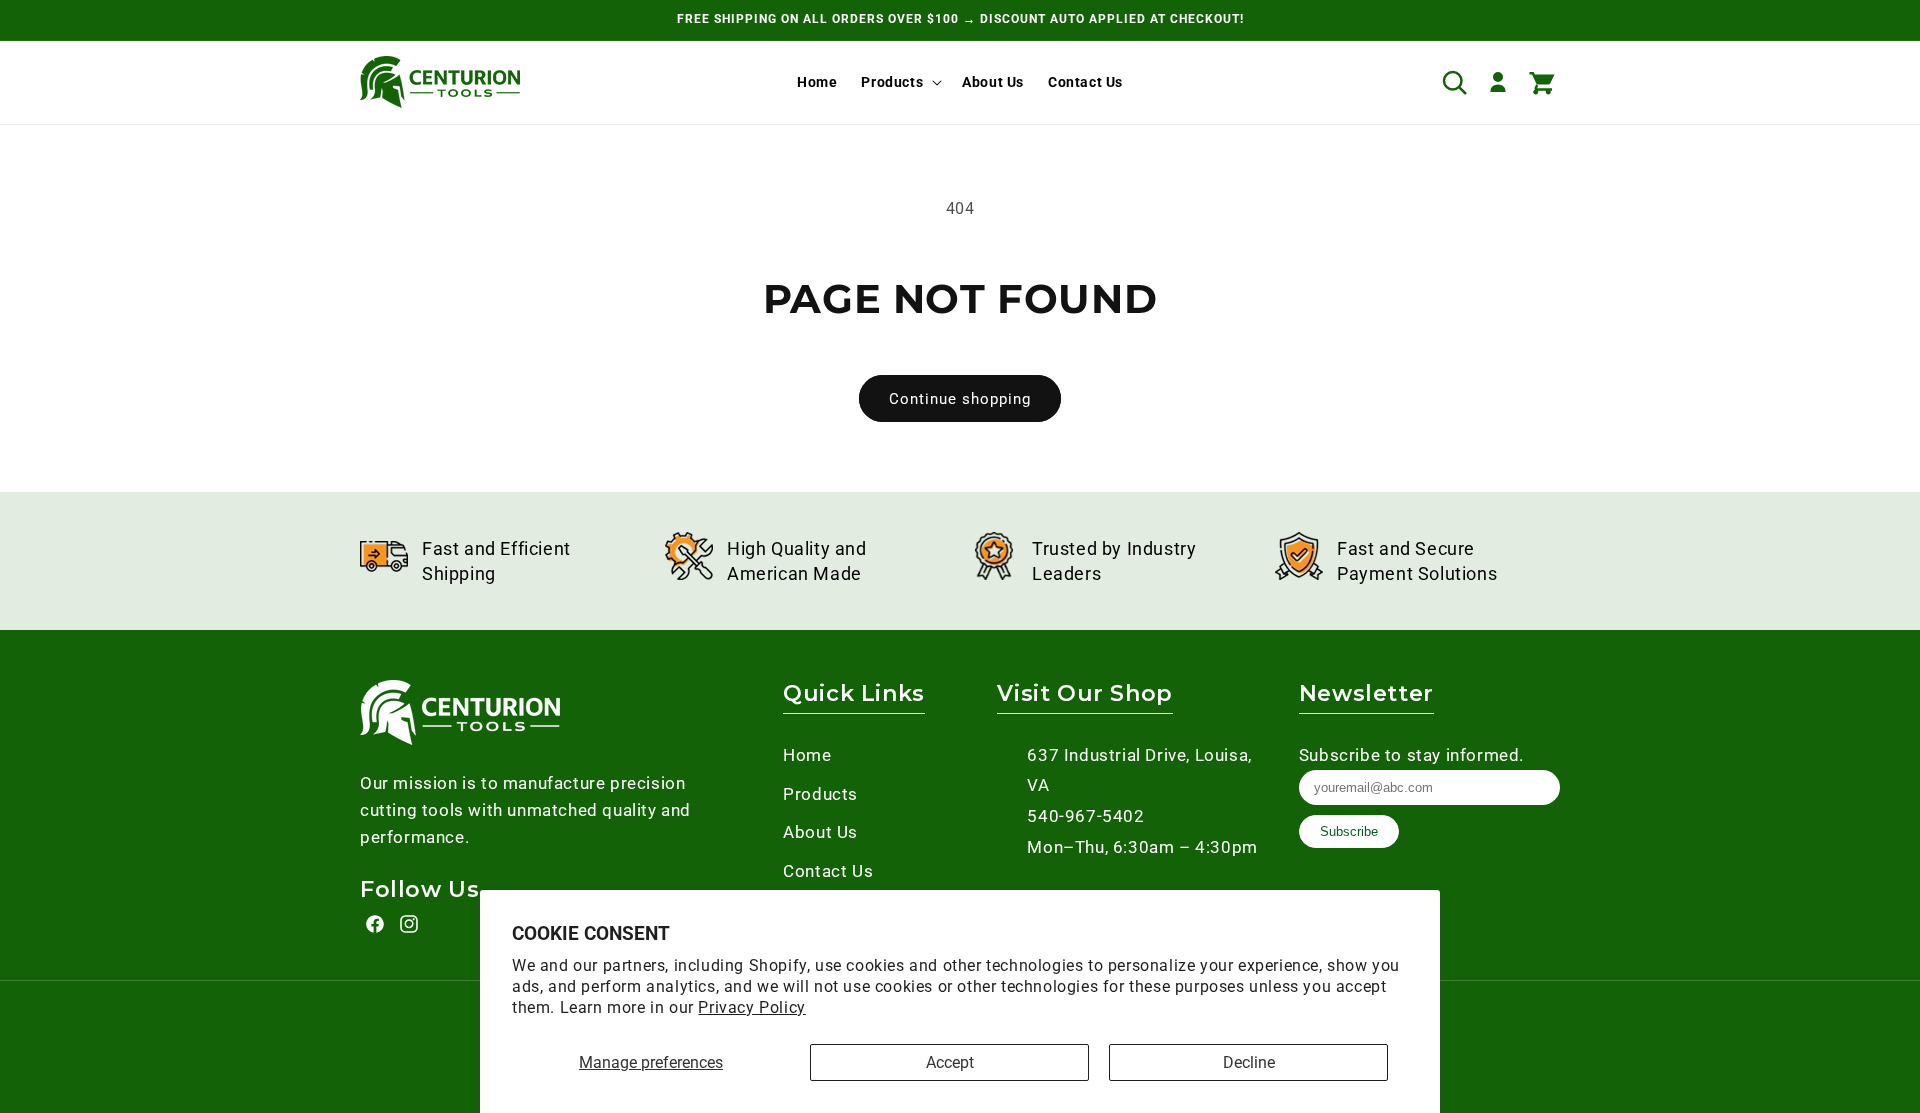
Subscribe (1349, 831)
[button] (899, 82)
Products (892, 82)
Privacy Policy (751, 1007)
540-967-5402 (1085, 816)
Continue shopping (960, 399)
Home (807, 755)
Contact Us (828, 871)
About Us (820, 832)
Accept (950, 1062)
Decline (1249, 1062)
